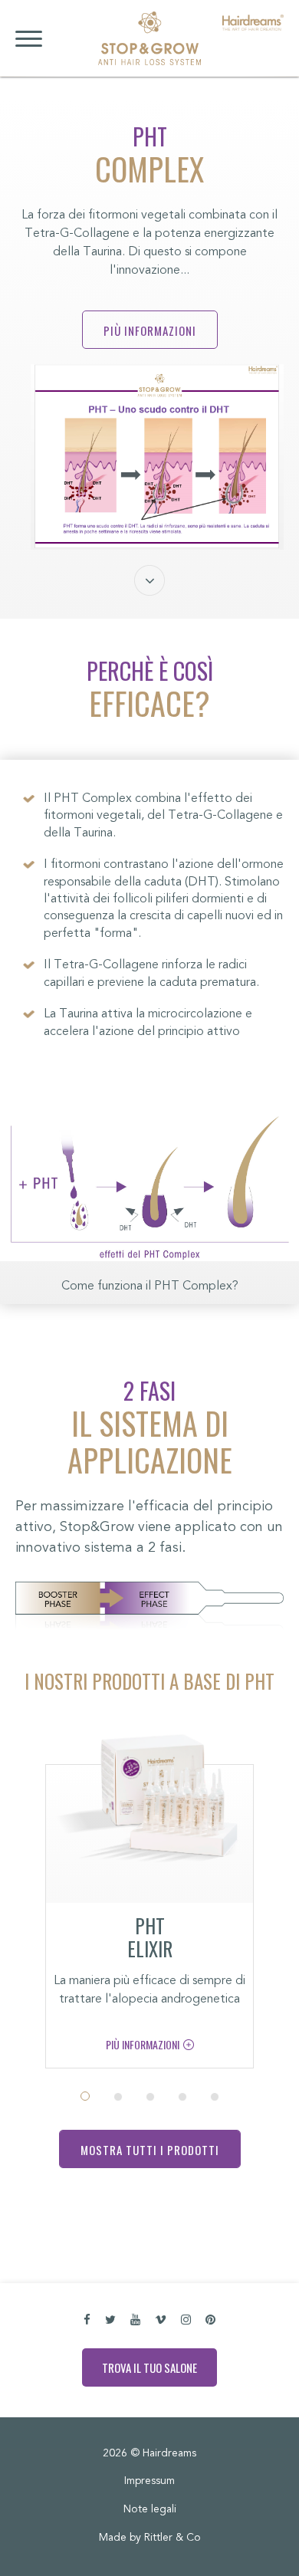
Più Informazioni (143, 2044)
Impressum (149, 2482)
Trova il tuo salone (149, 2367)
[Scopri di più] (149, 1806)
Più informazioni (150, 330)
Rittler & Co (172, 2538)
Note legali (150, 2510)
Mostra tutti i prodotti (150, 2150)
